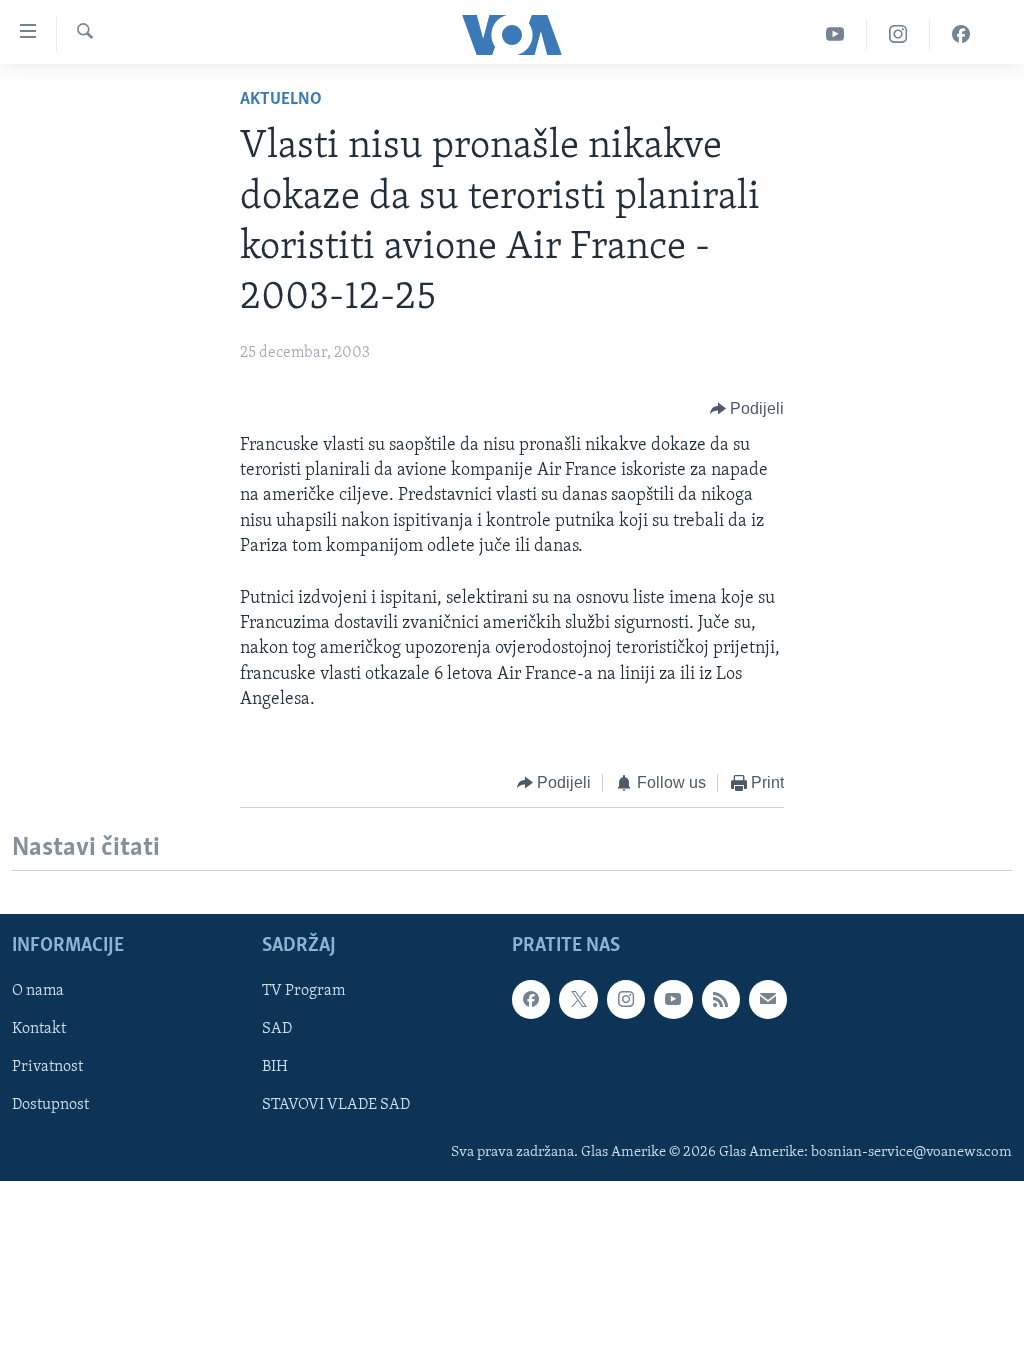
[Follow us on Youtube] (673, 1000)
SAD (277, 1030)
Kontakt (39, 1030)
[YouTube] (835, 34)
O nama (38, 992)
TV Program (303, 992)
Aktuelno (281, 100)
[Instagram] (898, 34)
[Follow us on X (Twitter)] (578, 1000)
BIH (275, 1068)
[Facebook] (961, 34)
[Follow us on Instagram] (626, 1000)
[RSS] (721, 1000)
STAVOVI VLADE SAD (336, 1106)
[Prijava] (768, 1000)
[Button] (747, 409)
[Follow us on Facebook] (531, 1000)
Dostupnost (50, 1106)
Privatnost (47, 1068)
